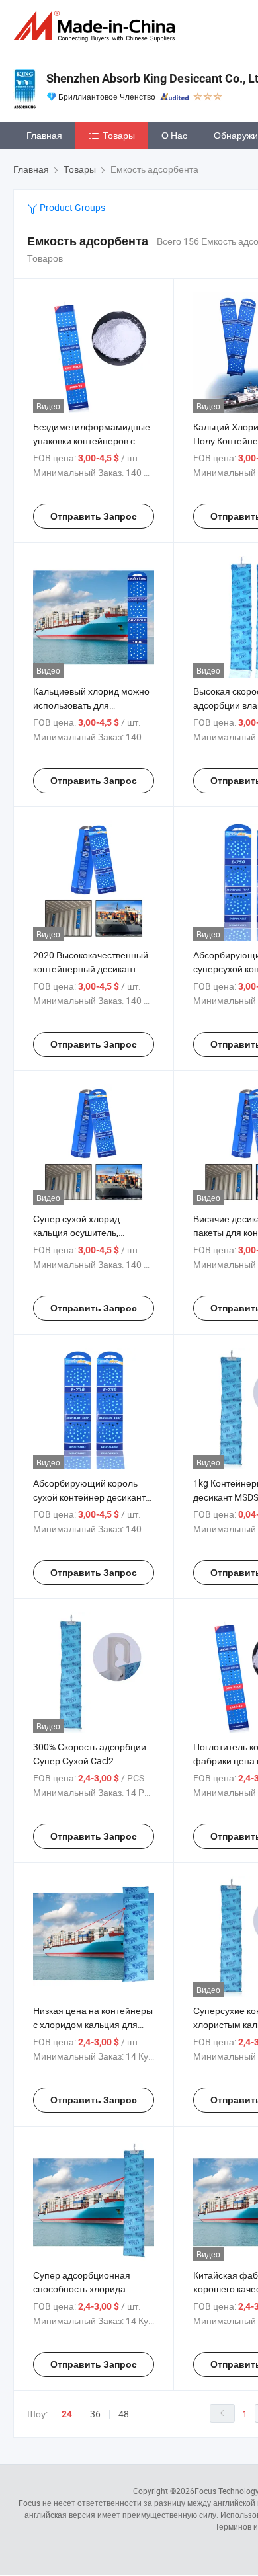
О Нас (174, 135)
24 (67, 2414)
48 (124, 2414)
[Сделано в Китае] (97, 26)
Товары (119, 135)
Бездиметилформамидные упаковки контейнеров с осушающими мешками (92, 441)
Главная (44, 135)
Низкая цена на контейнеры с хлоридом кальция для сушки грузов (93, 2024)
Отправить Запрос (94, 516)
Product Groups (71, 207)
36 (95, 2414)
